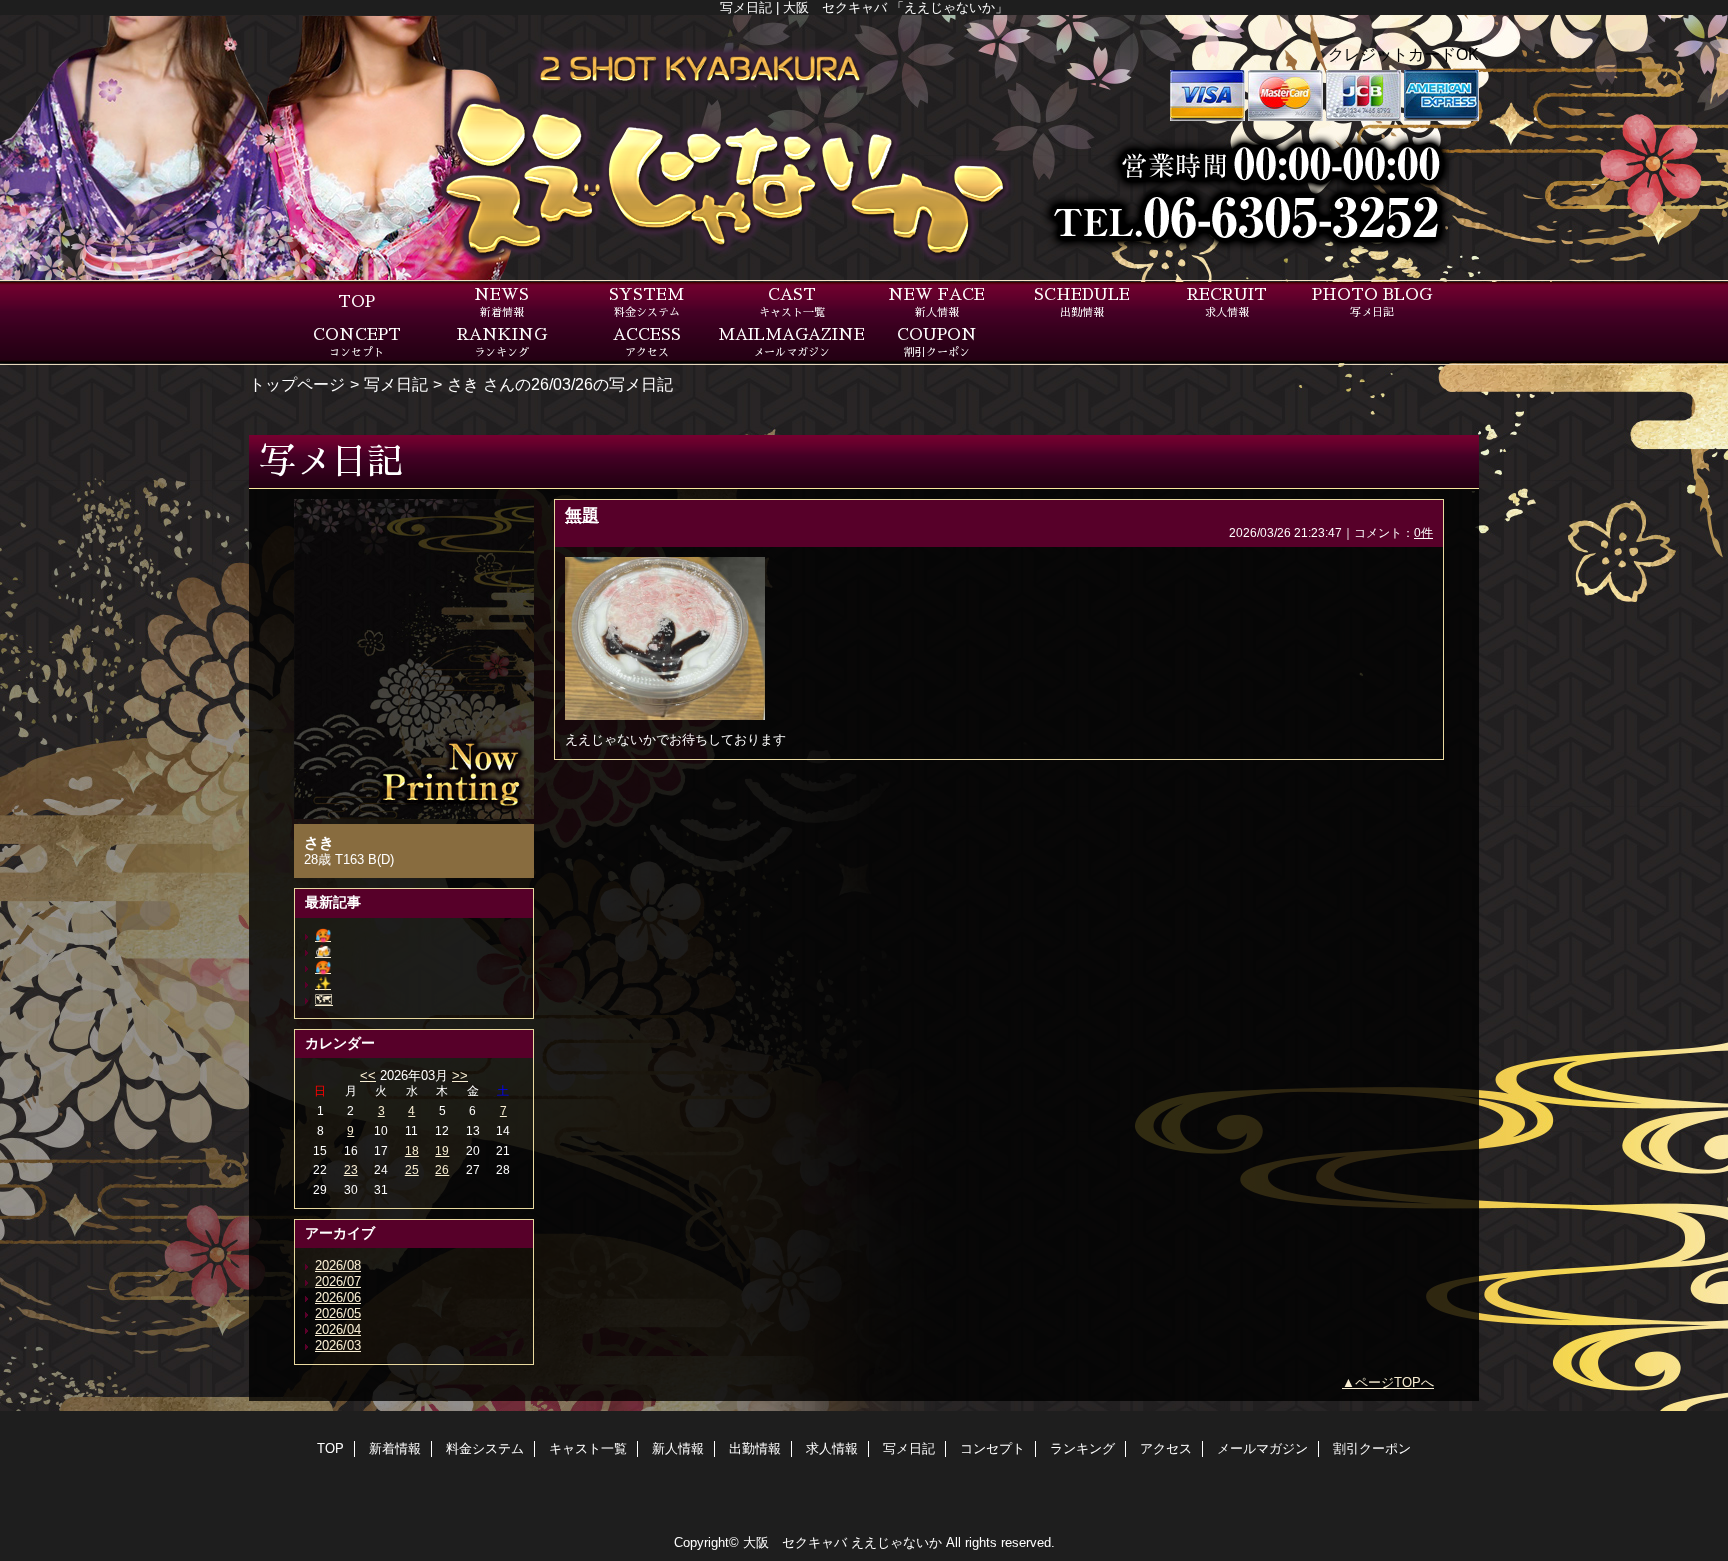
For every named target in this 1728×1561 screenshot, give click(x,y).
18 (412, 1151)
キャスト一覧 (588, 1448)
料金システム (485, 1448)
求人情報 (832, 1448)
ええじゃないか (896, 1542)
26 (442, 1170)
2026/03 (338, 1345)
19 (442, 1151)
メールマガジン (1262, 1448)
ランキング (1082, 1448)
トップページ (297, 384)
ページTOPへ (1394, 1382)
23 (351, 1170)
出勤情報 (755, 1448)
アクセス (1166, 1448)
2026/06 (338, 1297)
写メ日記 (396, 384)
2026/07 (338, 1281)
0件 (1423, 533)
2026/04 (338, 1329)
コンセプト (992, 1448)
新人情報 (678, 1448)
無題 (582, 515)
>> (460, 1075)
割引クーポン (1372, 1448)
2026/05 (338, 1313)
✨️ (323, 983)
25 (412, 1170)
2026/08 (338, 1265)
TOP (356, 302)
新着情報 (395, 1448)
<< (368, 1075)
